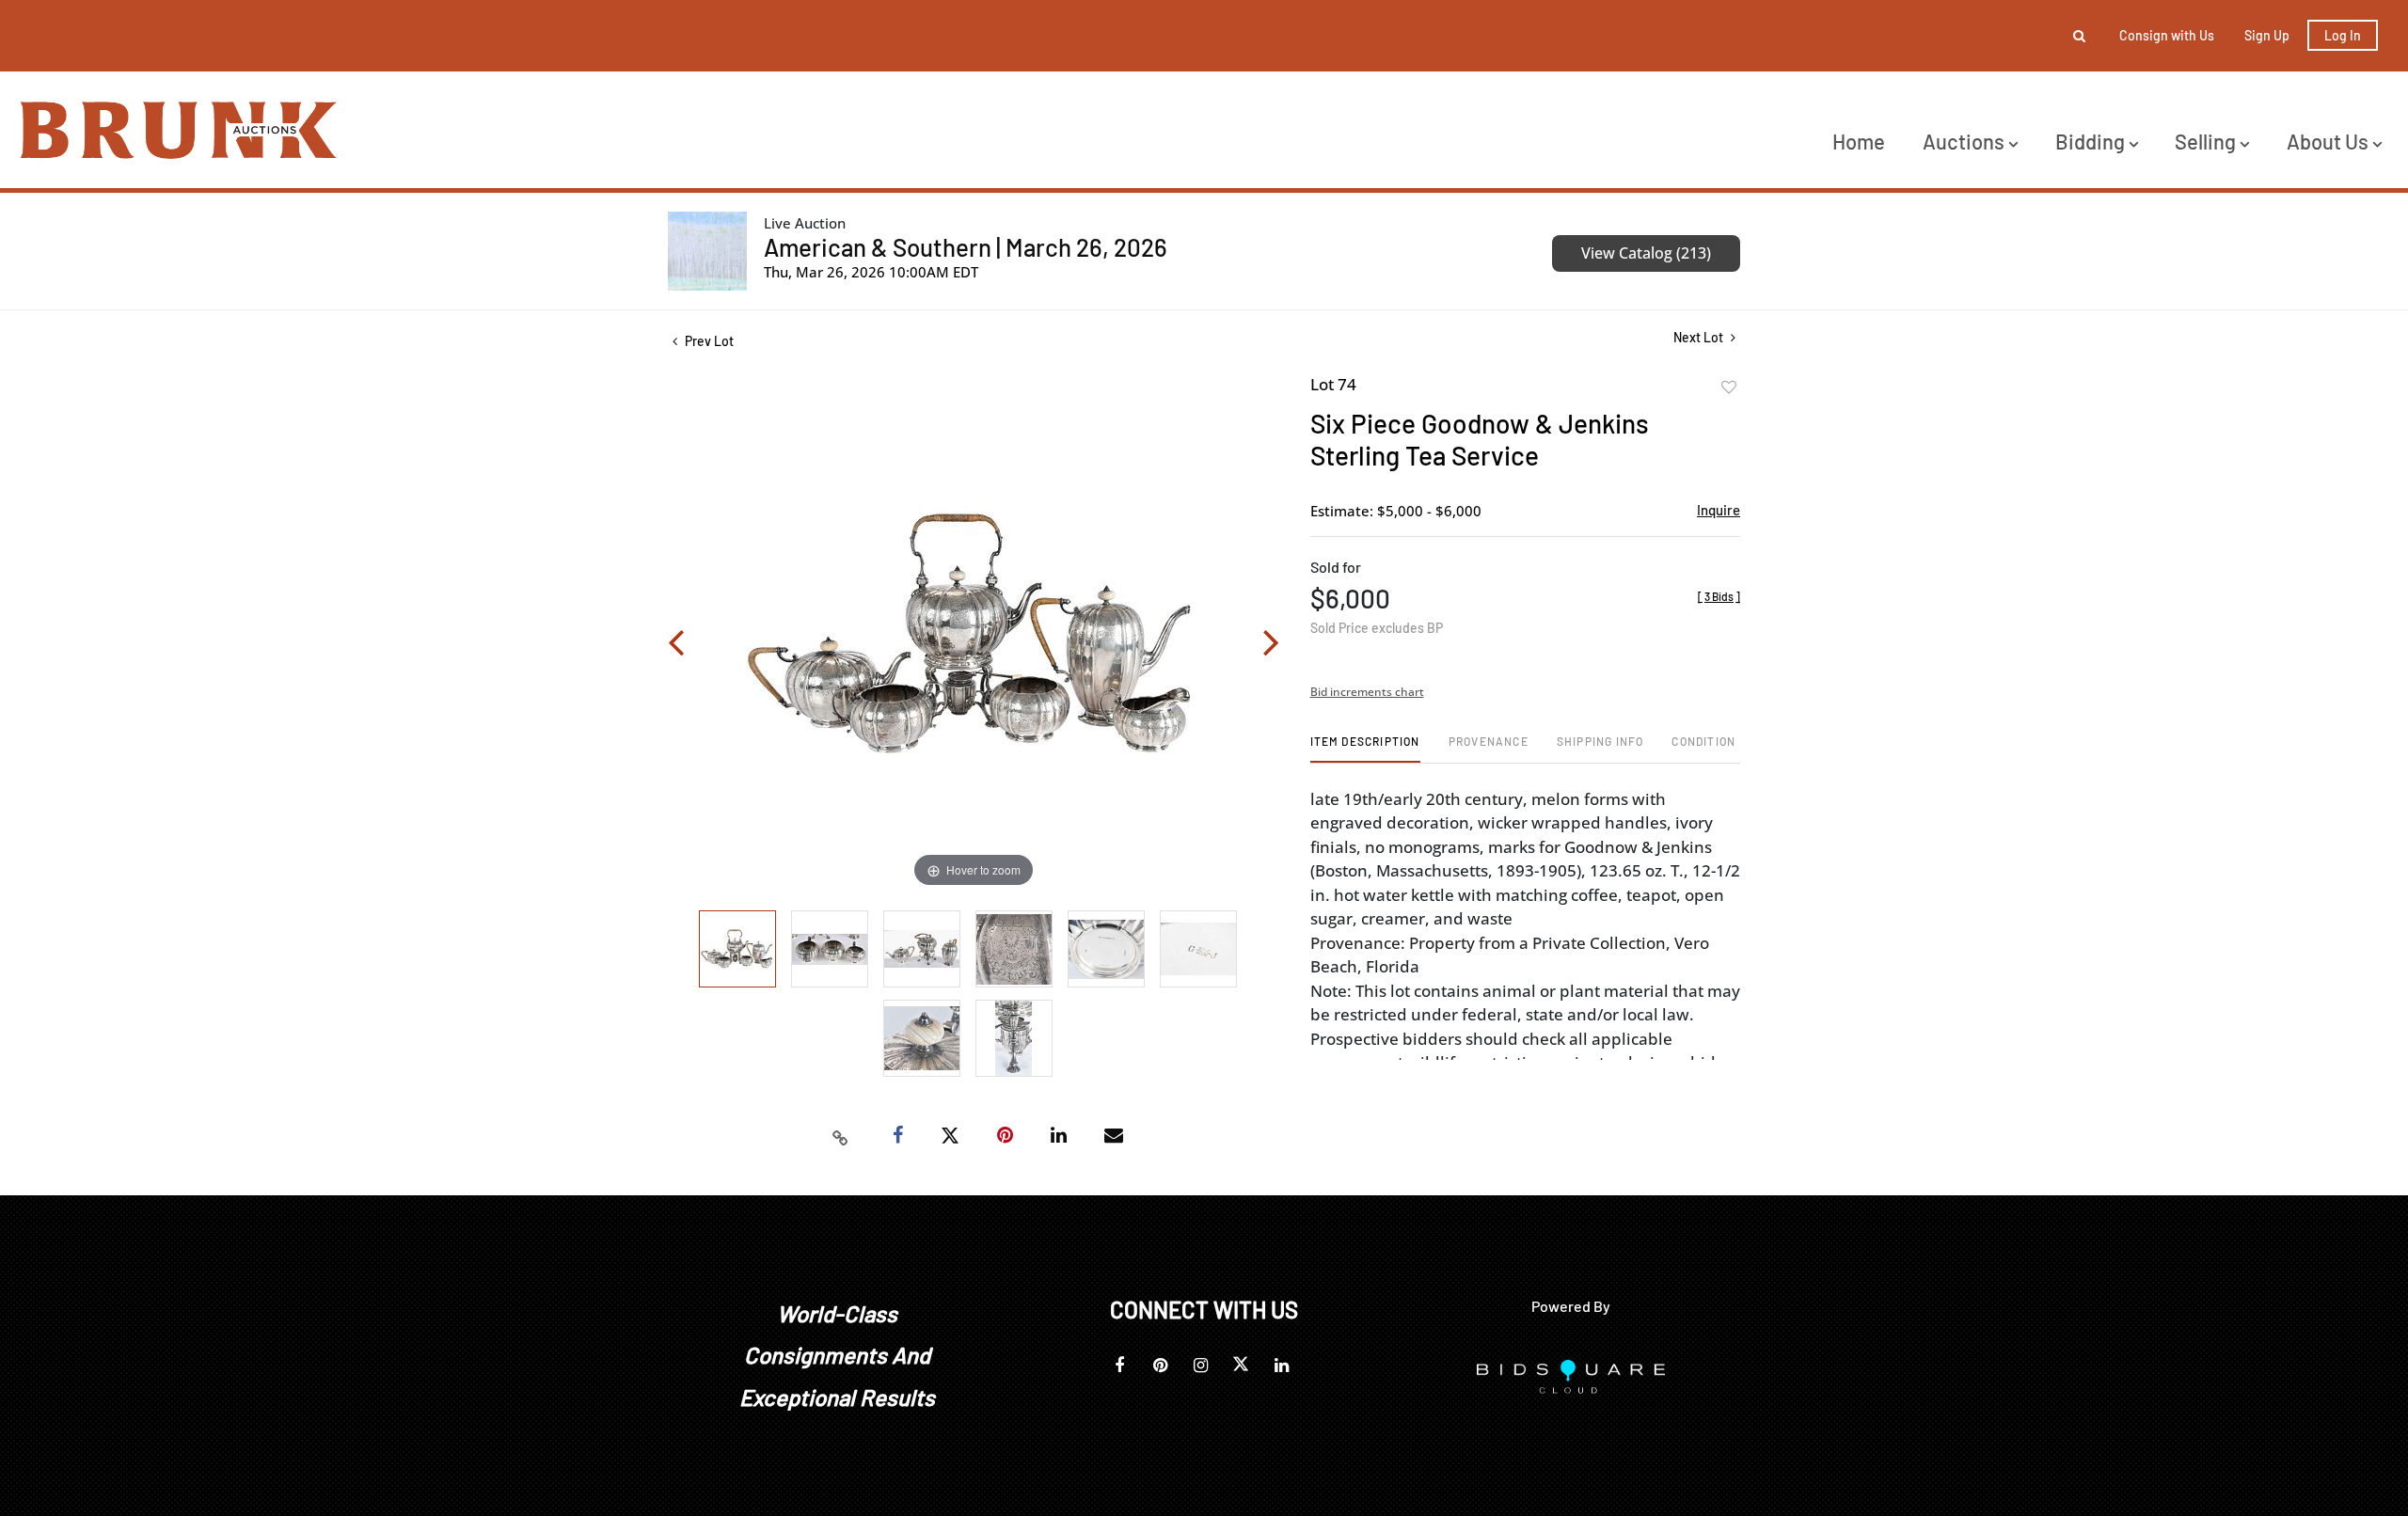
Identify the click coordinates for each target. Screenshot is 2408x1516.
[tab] (1365, 748)
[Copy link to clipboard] (841, 1136)
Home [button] (1859, 141)
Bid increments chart (1367, 692)
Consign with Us (2167, 35)
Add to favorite (1729, 387)
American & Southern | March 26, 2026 (966, 247)
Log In (2343, 35)
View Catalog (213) (1646, 253)
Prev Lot (708, 341)
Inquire (1719, 510)
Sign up (2267, 35)
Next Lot (1700, 337)
